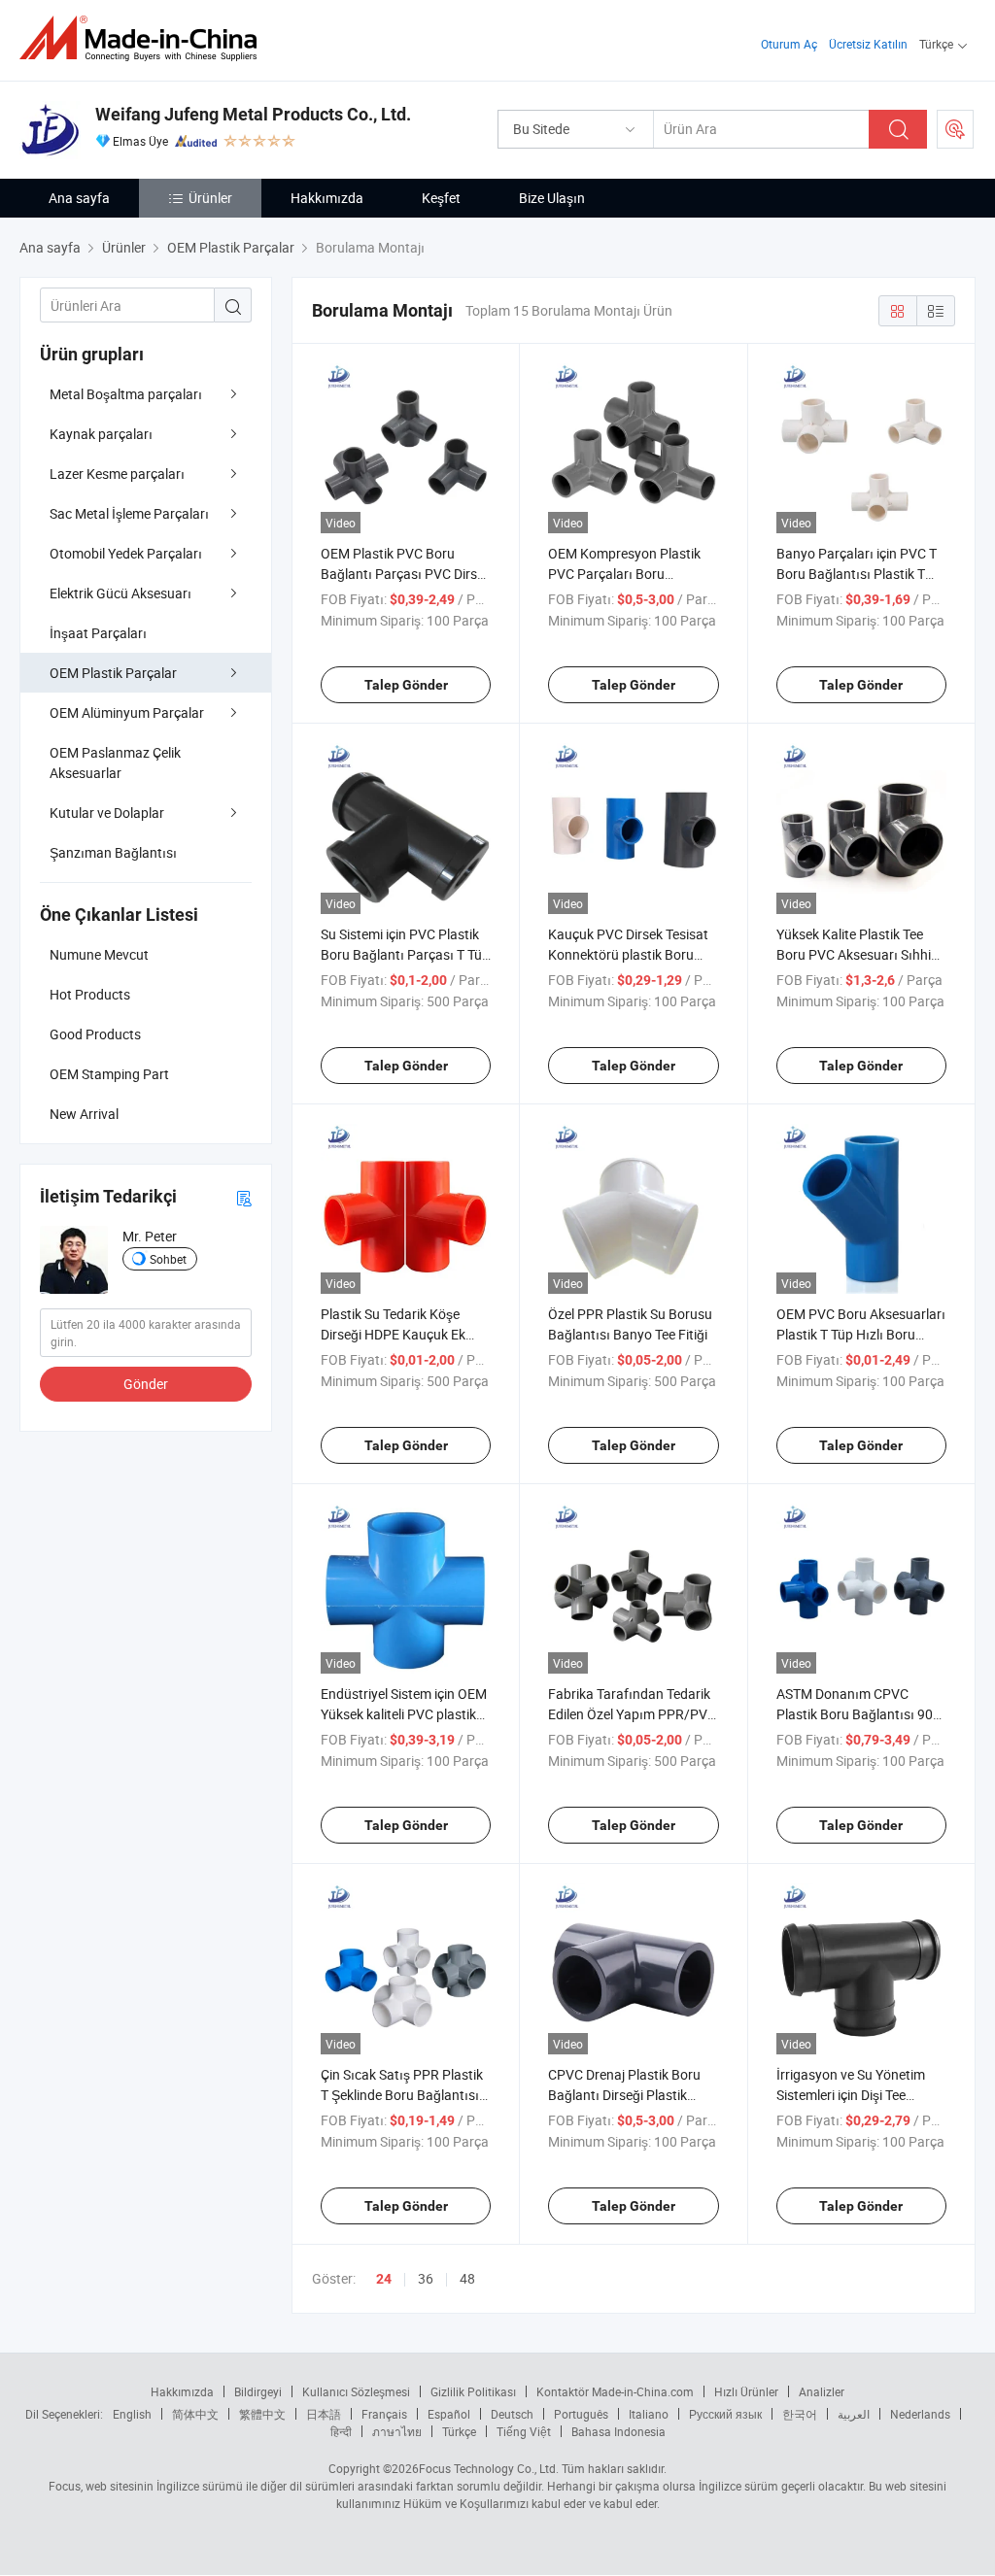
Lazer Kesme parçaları (117, 474)
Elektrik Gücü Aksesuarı (120, 593)
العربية (854, 2414)
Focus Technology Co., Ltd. (489, 2468)
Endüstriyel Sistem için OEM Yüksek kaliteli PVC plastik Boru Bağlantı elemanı (404, 1714)
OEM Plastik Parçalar (113, 673)
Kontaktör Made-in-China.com (615, 2391)
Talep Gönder (406, 685)
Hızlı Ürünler (746, 2391)
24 (384, 2279)
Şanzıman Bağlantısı (113, 852)
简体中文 (195, 2414)
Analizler (822, 2391)
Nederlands (920, 2414)
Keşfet (441, 198)
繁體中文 (262, 2414)
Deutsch (512, 2414)
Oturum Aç (789, 44)
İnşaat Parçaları (98, 633)
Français (384, 2414)
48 (467, 2278)
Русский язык (725, 2414)
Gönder (146, 1384)
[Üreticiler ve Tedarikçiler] (144, 38)
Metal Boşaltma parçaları (126, 394)
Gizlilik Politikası (473, 2391)
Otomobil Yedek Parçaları (126, 553)
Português (581, 2414)
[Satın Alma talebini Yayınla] (955, 129)
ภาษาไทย (397, 2431)
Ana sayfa (79, 198)
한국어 (800, 2414)
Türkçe (459, 2431)
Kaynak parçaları (101, 434)
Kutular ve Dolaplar (107, 813)
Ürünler (210, 198)
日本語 (324, 2414)
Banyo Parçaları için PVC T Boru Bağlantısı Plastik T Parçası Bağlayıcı (857, 574)
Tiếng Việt (524, 2431)
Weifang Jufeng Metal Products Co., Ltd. (253, 114)
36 (426, 2278)
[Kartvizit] (244, 1197)
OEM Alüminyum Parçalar (127, 712)
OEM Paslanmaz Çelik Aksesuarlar (115, 763)
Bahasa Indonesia (618, 2431)
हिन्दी (341, 2431)
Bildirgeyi (258, 2391)
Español (449, 2414)
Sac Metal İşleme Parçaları (129, 513)
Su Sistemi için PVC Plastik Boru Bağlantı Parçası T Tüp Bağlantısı (405, 954)
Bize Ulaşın (552, 198)
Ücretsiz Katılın (868, 44)
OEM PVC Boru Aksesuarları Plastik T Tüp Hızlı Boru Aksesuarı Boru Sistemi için (861, 1334)
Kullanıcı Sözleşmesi (356, 2391)
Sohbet (168, 1259)
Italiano (649, 2414)
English (132, 2414)
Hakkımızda (327, 198)
